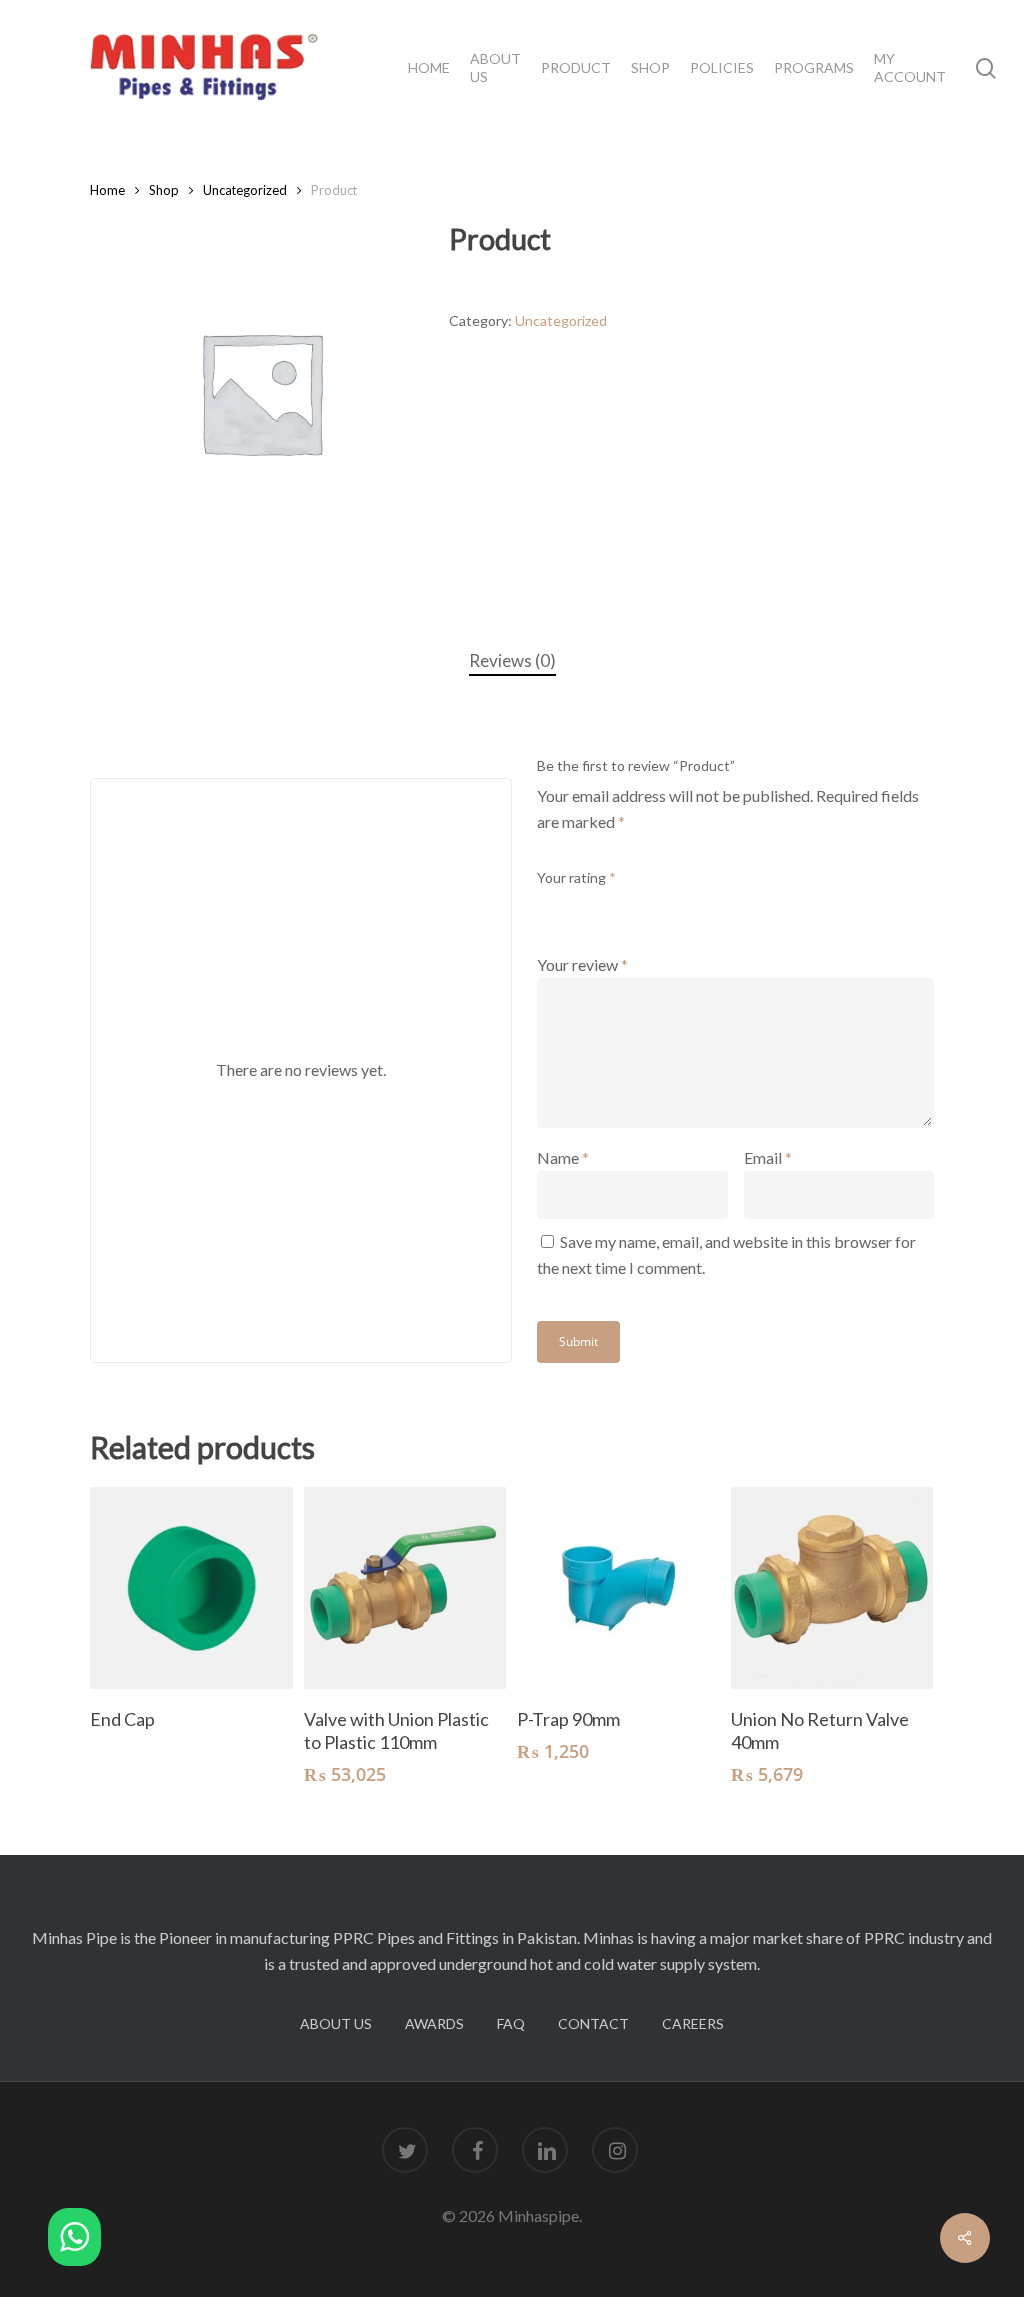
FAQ (511, 2023)
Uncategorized (245, 190)
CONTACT (593, 2023)
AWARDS (434, 2023)
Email (768, 1157)
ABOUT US (336, 2023)
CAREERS (693, 2023)
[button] (74, 2240)
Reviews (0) (512, 660)
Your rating (576, 877)
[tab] (512, 661)
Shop (164, 190)
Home (107, 190)
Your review (582, 964)
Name (563, 1157)
